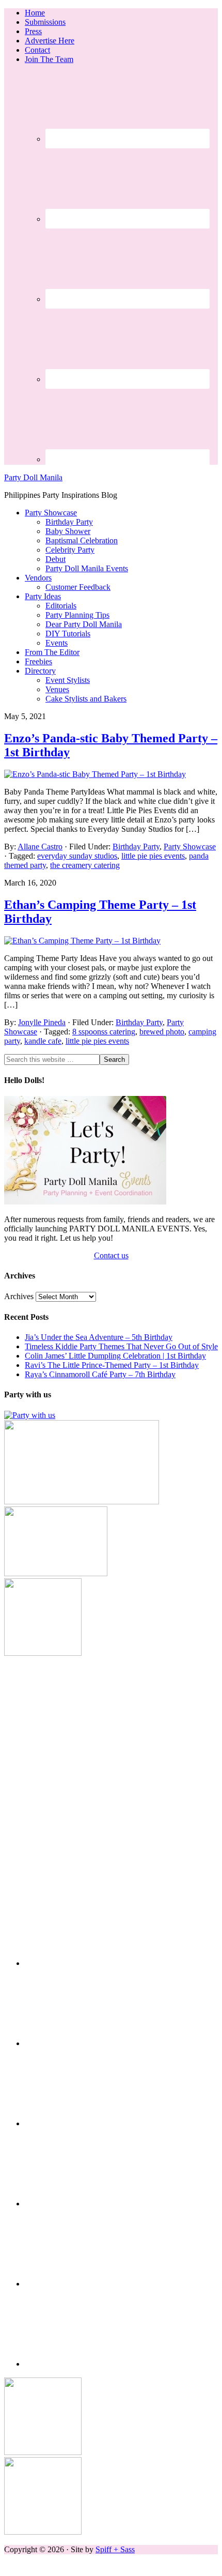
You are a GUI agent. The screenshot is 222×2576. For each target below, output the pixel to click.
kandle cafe (43, 1041)
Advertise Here (50, 41)
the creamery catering (85, 865)
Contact (37, 50)
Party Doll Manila (33, 477)
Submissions (45, 22)
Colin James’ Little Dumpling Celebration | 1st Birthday (115, 1356)
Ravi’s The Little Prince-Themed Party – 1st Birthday (112, 1365)
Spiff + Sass (115, 2549)
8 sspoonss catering (104, 1032)
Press (33, 31)
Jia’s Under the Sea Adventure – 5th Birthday (99, 1337)
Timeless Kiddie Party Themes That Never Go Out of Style (121, 1346)
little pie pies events (153, 856)
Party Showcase (190, 847)
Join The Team (49, 59)
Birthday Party (136, 847)
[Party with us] (30, 1415)
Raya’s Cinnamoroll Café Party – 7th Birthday (100, 1374)
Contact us (111, 1255)
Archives (19, 1296)
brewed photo (162, 1032)
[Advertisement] (111, 1769)
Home (35, 13)
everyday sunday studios (77, 856)
